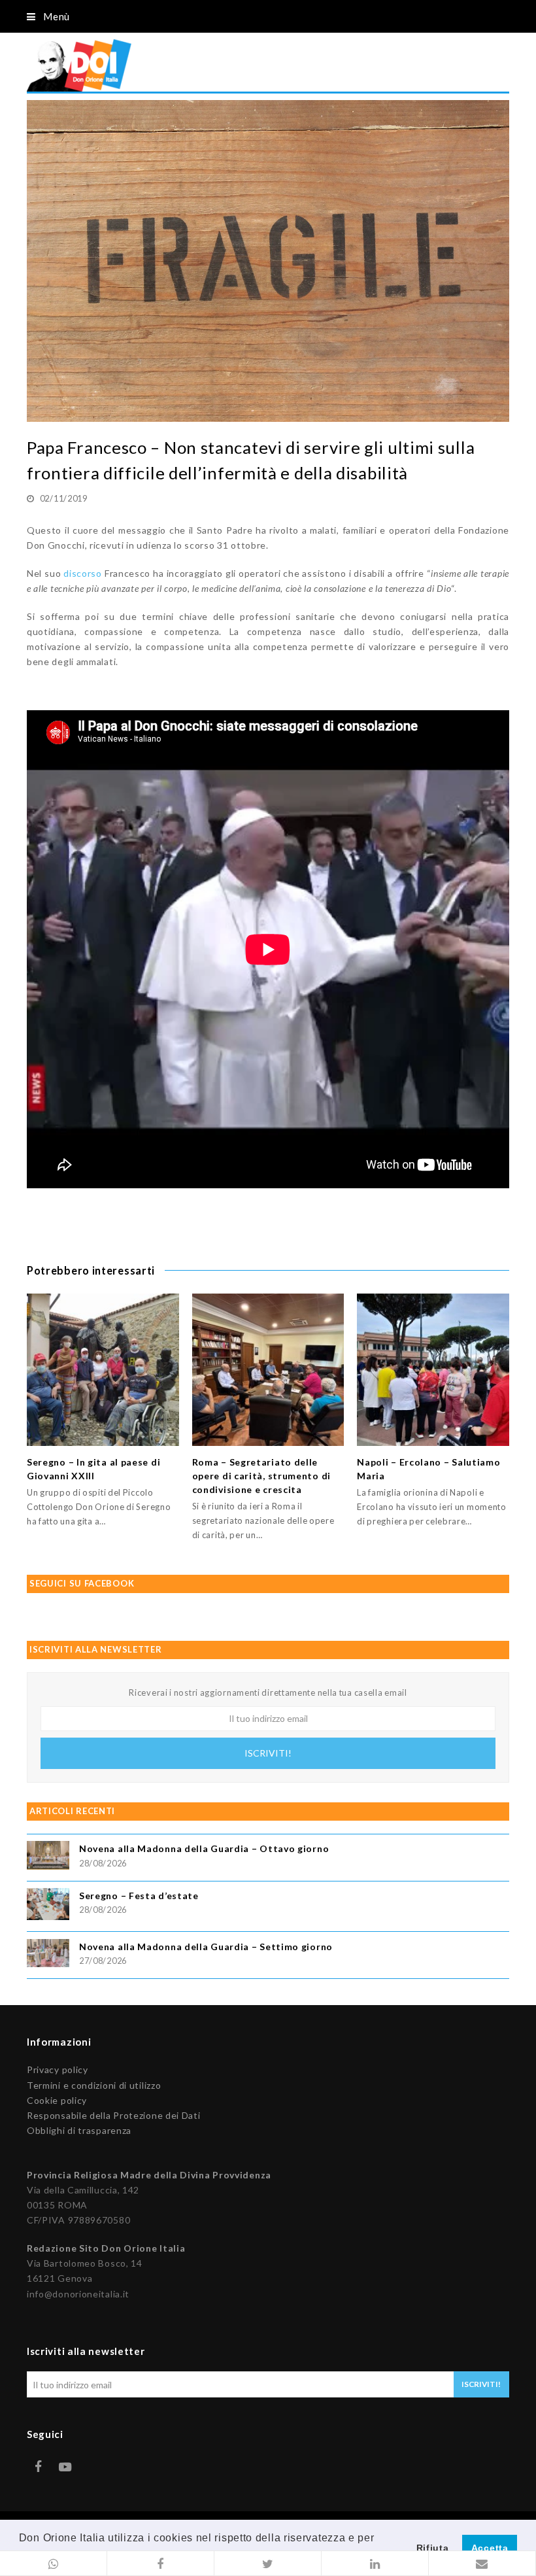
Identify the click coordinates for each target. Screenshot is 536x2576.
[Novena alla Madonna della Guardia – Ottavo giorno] (48, 1857)
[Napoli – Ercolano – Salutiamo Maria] (433, 1370)
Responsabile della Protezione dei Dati (114, 2115)
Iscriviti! (268, 1753)
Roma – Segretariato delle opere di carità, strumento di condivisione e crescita (261, 1476)
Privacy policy (58, 2069)
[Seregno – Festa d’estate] (48, 1906)
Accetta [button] (490, 2548)
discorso (83, 573)
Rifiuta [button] (433, 2548)
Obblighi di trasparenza (79, 2130)
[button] (54, 2564)
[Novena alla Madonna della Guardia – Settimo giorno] (48, 1955)
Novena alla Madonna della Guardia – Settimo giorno (206, 1947)
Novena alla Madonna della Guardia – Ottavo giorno (204, 1848)
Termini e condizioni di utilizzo (94, 2085)
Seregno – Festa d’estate (139, 1896)
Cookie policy (57, 2100)
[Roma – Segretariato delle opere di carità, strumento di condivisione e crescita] (268, 1370)
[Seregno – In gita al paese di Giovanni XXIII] (103, 1370)
